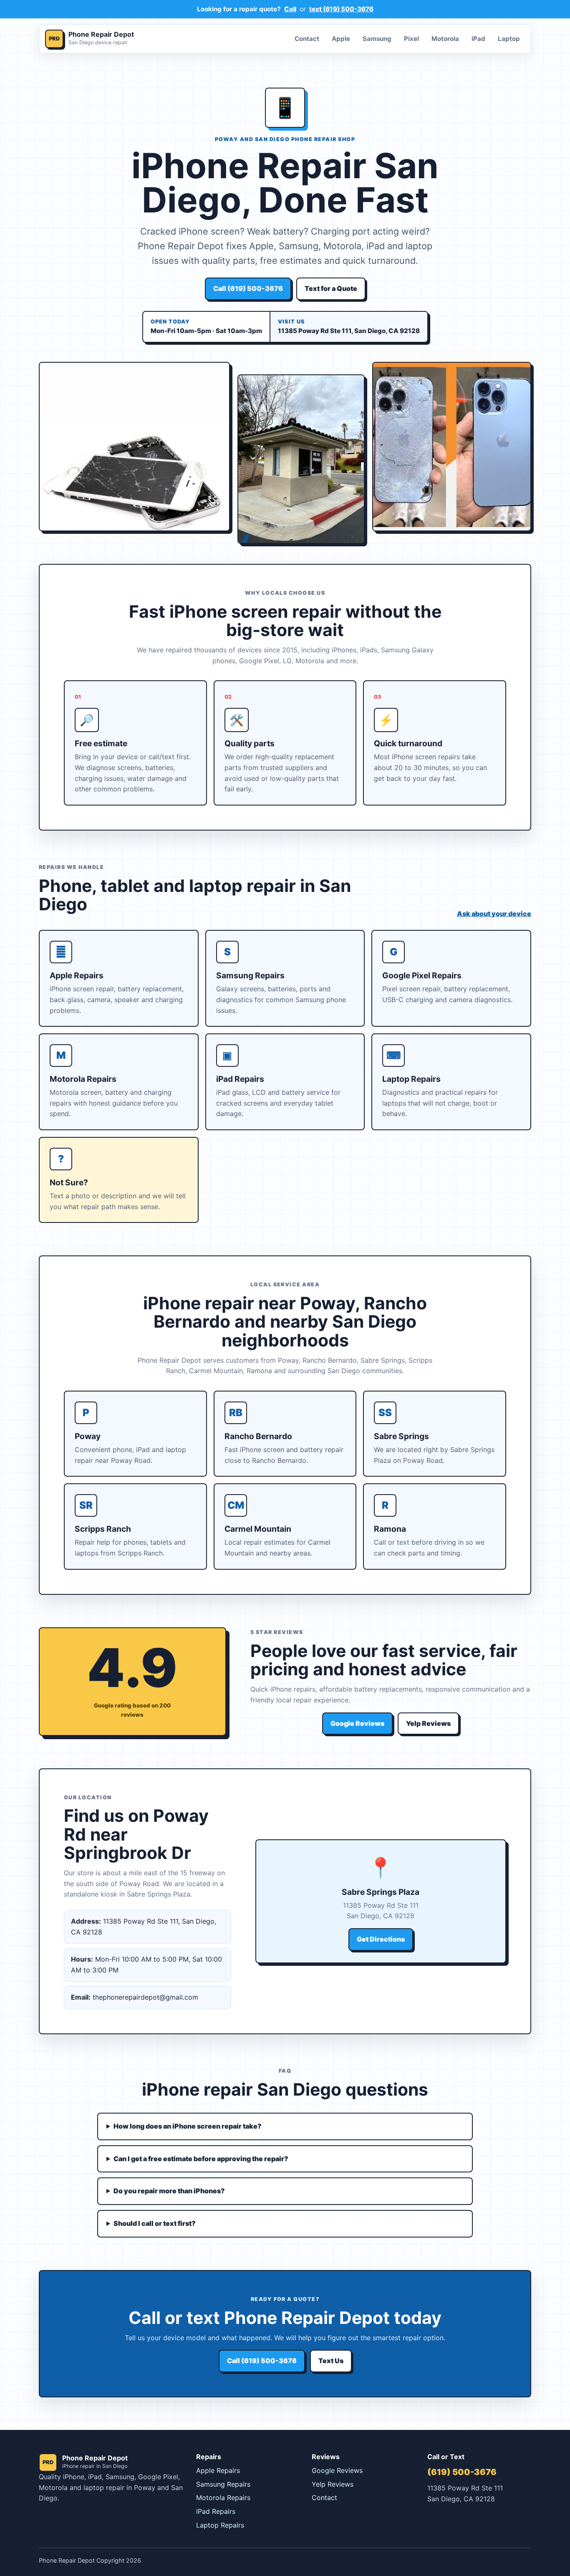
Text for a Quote (331, 288)
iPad (478, 39)
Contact (307, 39)
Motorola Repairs (223, 2498)
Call (290, 9)
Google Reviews (357, 1723)
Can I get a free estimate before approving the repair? (201, 2159)
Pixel (411, 39)
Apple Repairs (218, 2470)
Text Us (331, 2361)
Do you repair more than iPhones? (169, 2191)
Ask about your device (494, 914)
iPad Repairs (216, 2511)
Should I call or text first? (155, 2223)
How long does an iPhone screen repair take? (188, 2126)
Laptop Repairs (220, 2525)
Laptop (509, 39)
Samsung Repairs (223, 2484)
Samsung (377, 39)
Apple (341, 39)
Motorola (445, 39)
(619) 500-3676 (462, 2472)
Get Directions (381, 1939)
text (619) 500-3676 (341, 9)
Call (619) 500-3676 (248, 288)
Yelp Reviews (428, 1723)
